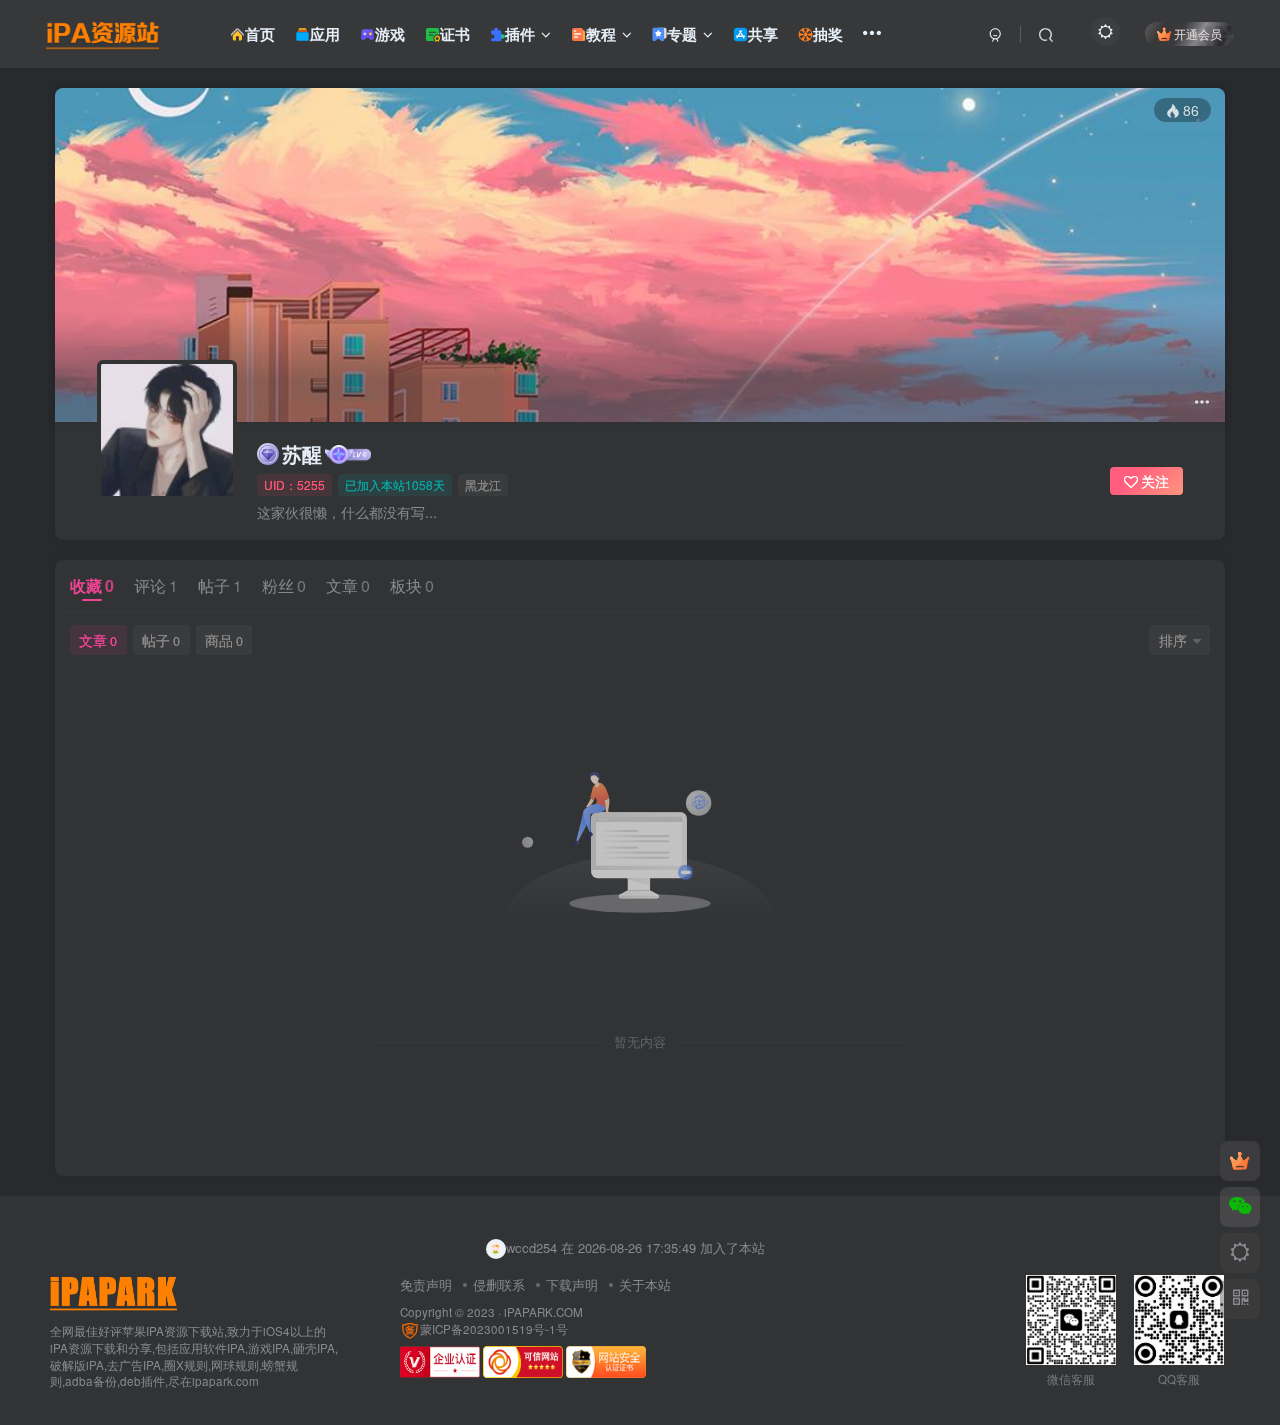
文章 (348, 585)
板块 (412, 585)
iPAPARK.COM (543, 1312)
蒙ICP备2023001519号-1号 (494, 1329)
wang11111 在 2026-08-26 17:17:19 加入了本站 (642, 1254)
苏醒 (302, 454)
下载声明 (572, 1284)
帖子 (220, 585)
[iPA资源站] (113, 1291)
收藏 (92, 585)
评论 (156, 585)
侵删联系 (499, 1284)
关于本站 (645, 1284)
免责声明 (426, 1284)
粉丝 (284, 585)
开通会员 (1198, 33)
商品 (224, 640)
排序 (1173, 640)
